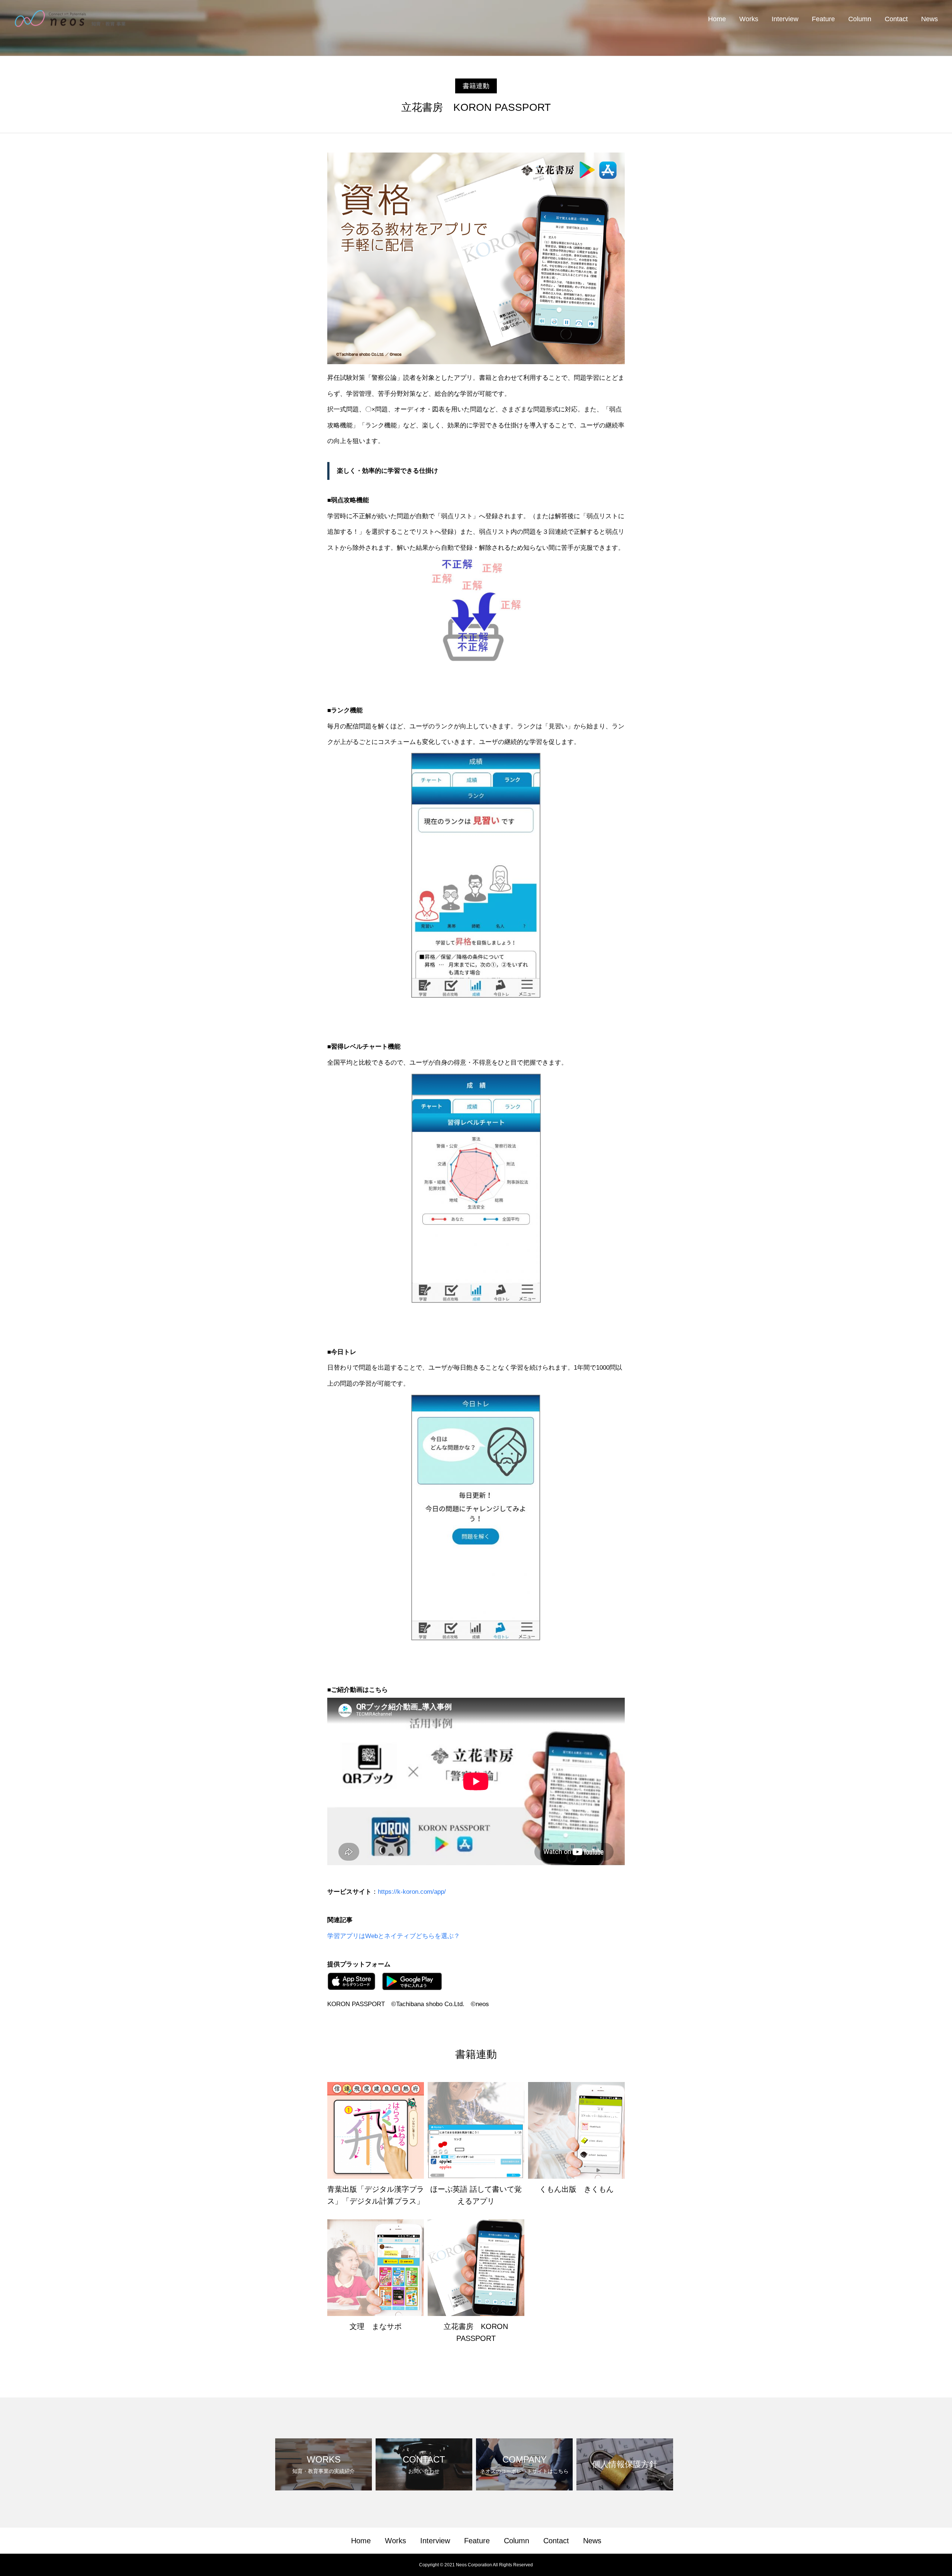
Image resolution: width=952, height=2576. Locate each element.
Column (860, 19)
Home (717, 19)
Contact (896, 19)
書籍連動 (476, 86)
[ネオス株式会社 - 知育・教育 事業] (70, 19)
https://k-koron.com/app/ (412, 1892)
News (930, 19)
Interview (785, 19)
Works (749, 19)
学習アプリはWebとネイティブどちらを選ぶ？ (394, 1936)
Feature (823, 19)
